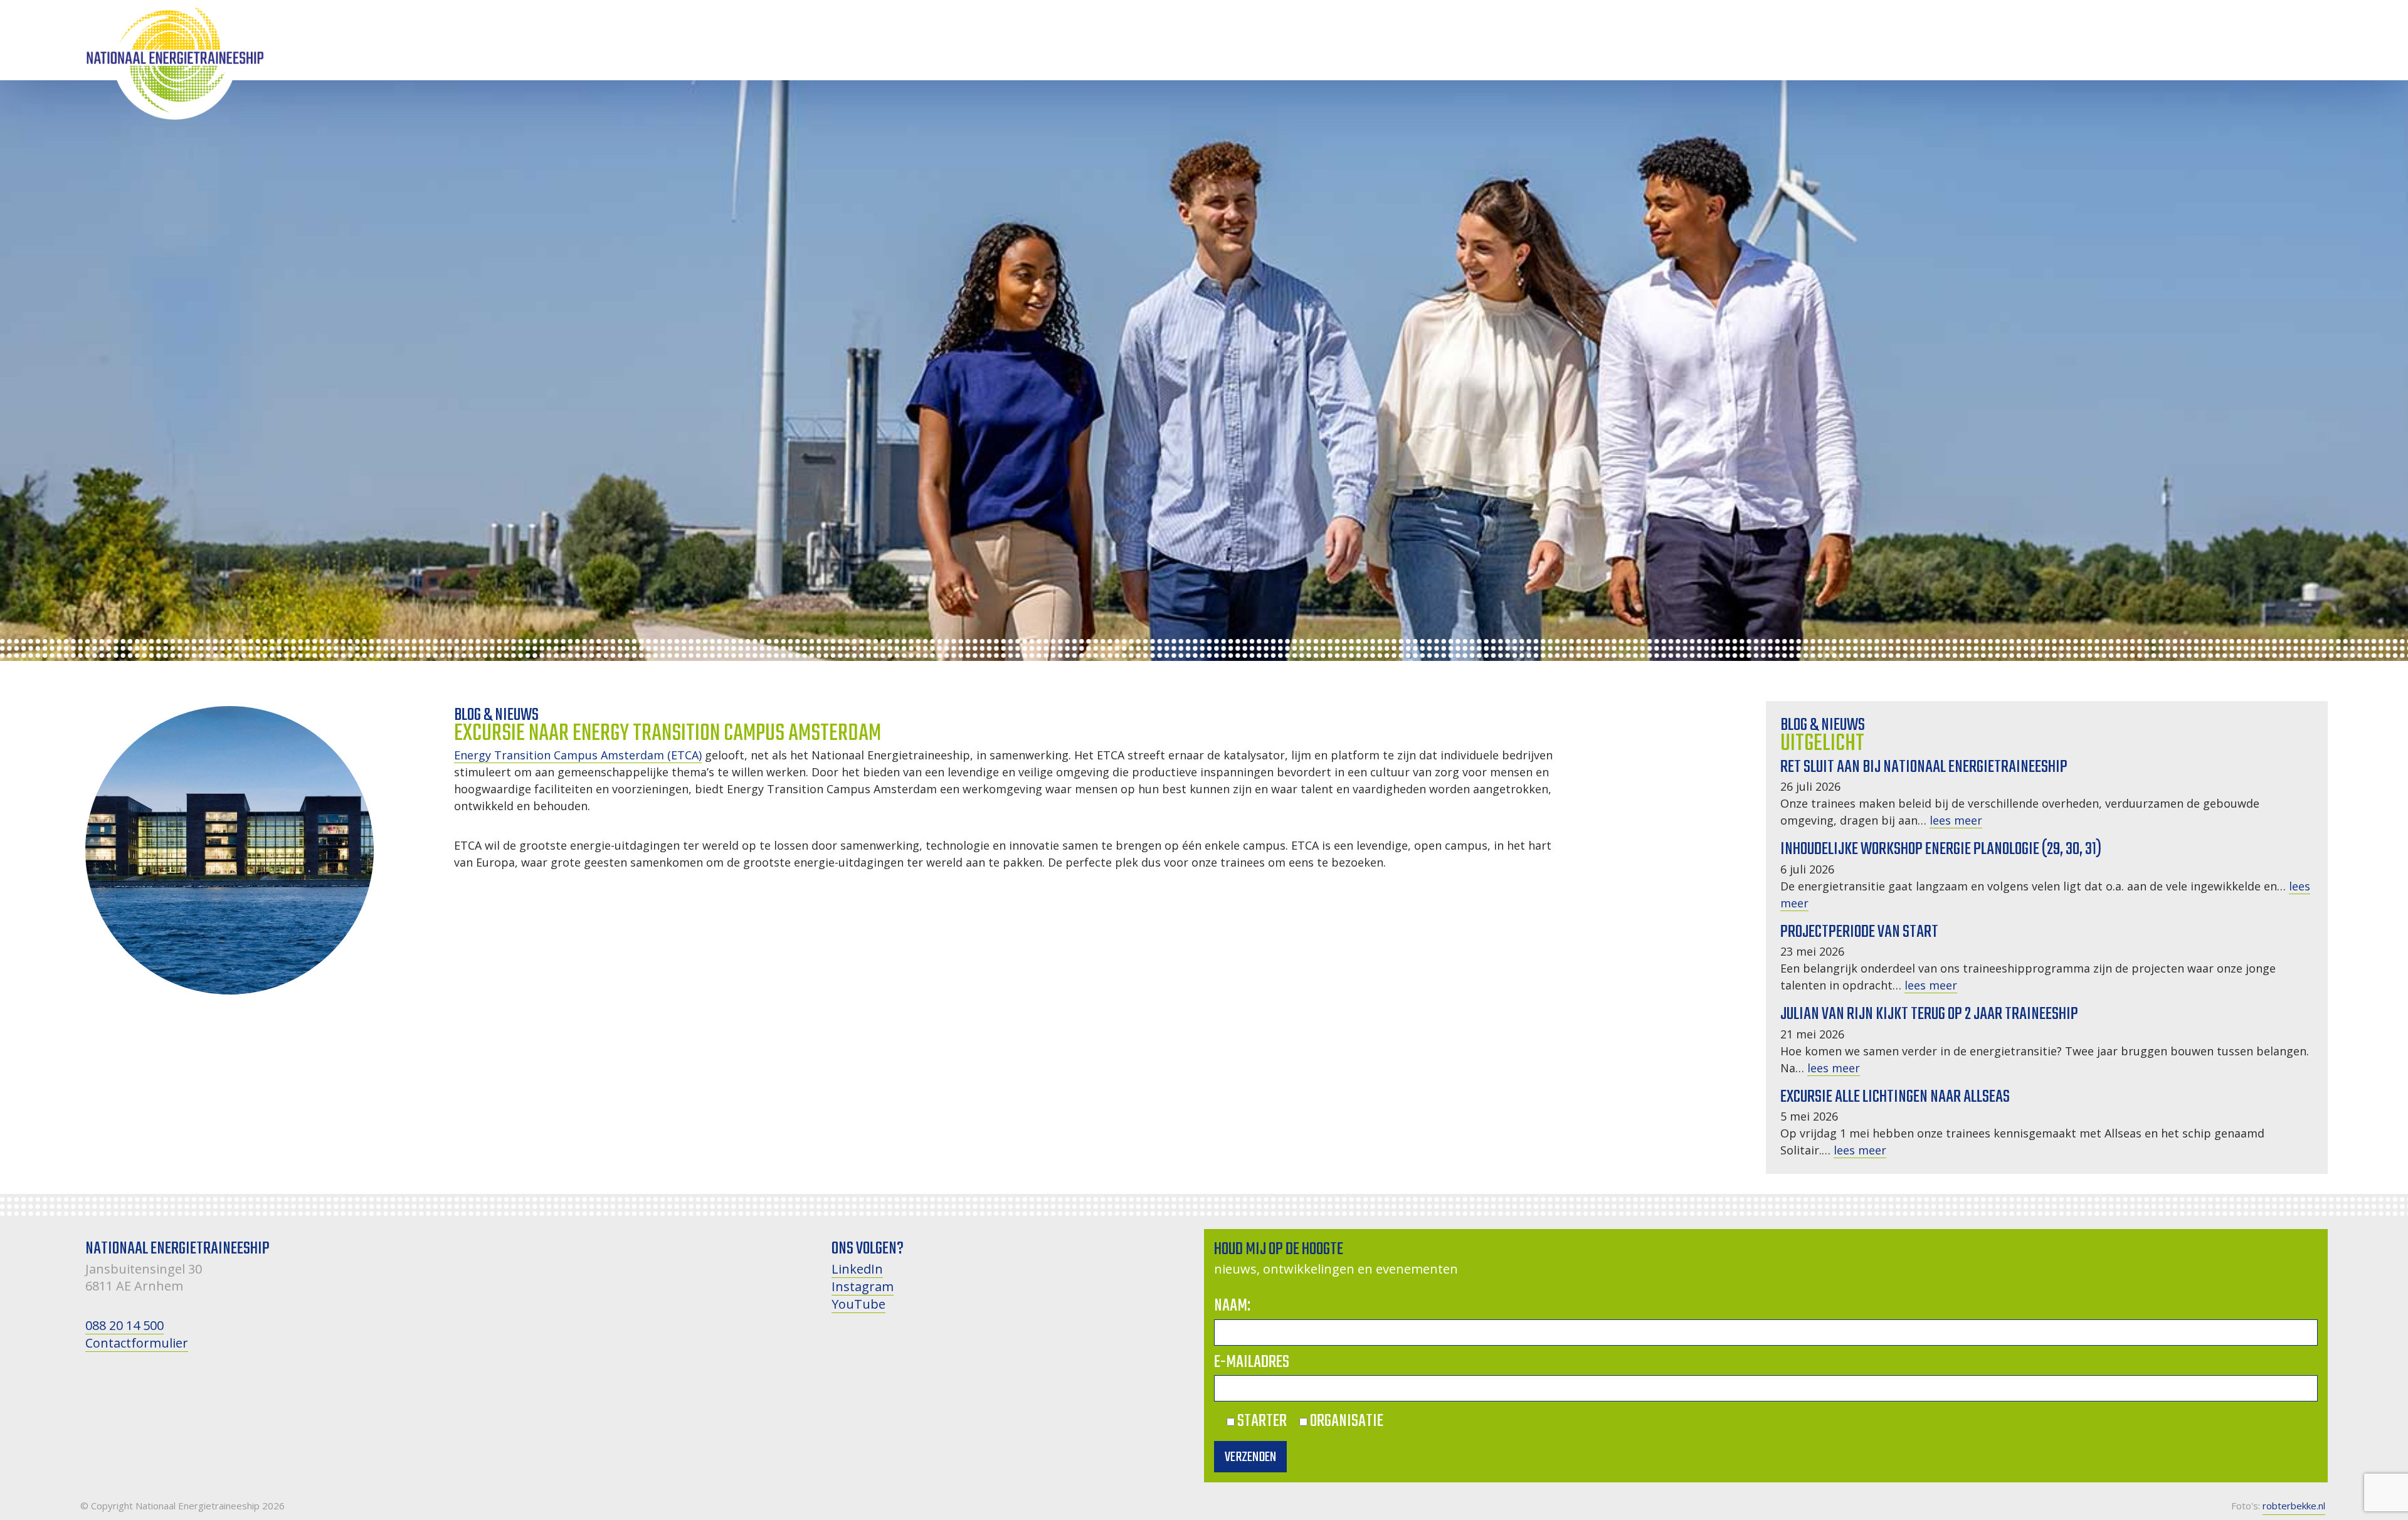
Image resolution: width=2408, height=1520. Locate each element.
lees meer (1956, 820)
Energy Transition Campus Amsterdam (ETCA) (578, 755)
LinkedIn (857, 1269)
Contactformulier (137, 1343)
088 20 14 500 (124, 1325)
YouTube (858, 1304)
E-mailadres (1252, 1362)
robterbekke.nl (2294, 1506)
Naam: (1232, 1306)
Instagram (863, 1286)
